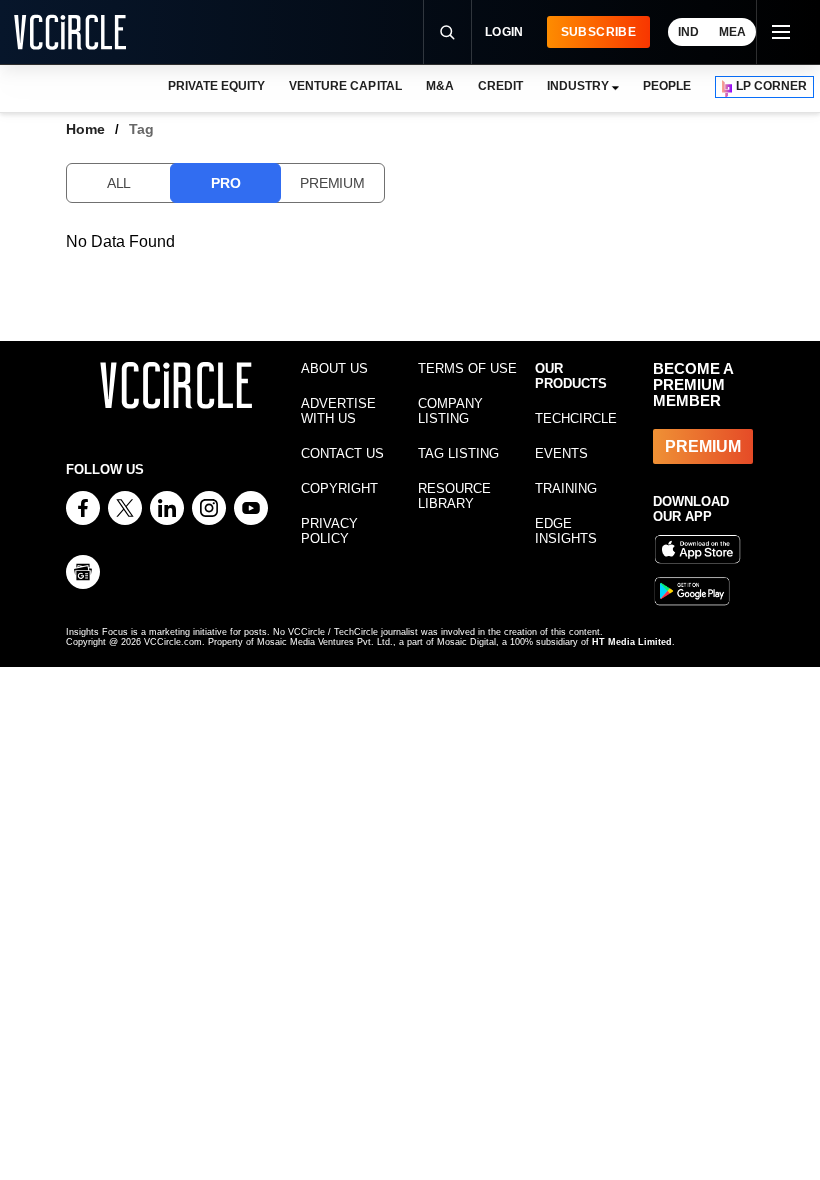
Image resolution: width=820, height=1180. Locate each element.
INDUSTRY (578, 86)
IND (688, 32)
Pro (225, 183)
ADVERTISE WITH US (338, 411)
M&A (440, 86)
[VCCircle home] (70, 32)
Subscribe (598, 32)
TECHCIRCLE (576, 418)
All (119, 183)
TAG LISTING (458, 453)
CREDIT (500, 86)
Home (85, 129)
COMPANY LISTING (450, 411)
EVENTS (561, 453)
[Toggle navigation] (780, 32)
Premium (332, 183)
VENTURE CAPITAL (345, 86)
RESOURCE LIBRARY (454, 496)
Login (504, 32)
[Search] (447, 32)
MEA (732, 32)
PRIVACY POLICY (329, 531)
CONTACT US (342, 453)
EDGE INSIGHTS (566, 531)
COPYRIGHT (339, 488)
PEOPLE (667, 86)
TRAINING (566, 488)
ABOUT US (334, 368)
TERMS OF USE (467, 368)
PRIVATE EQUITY (216, 86)
